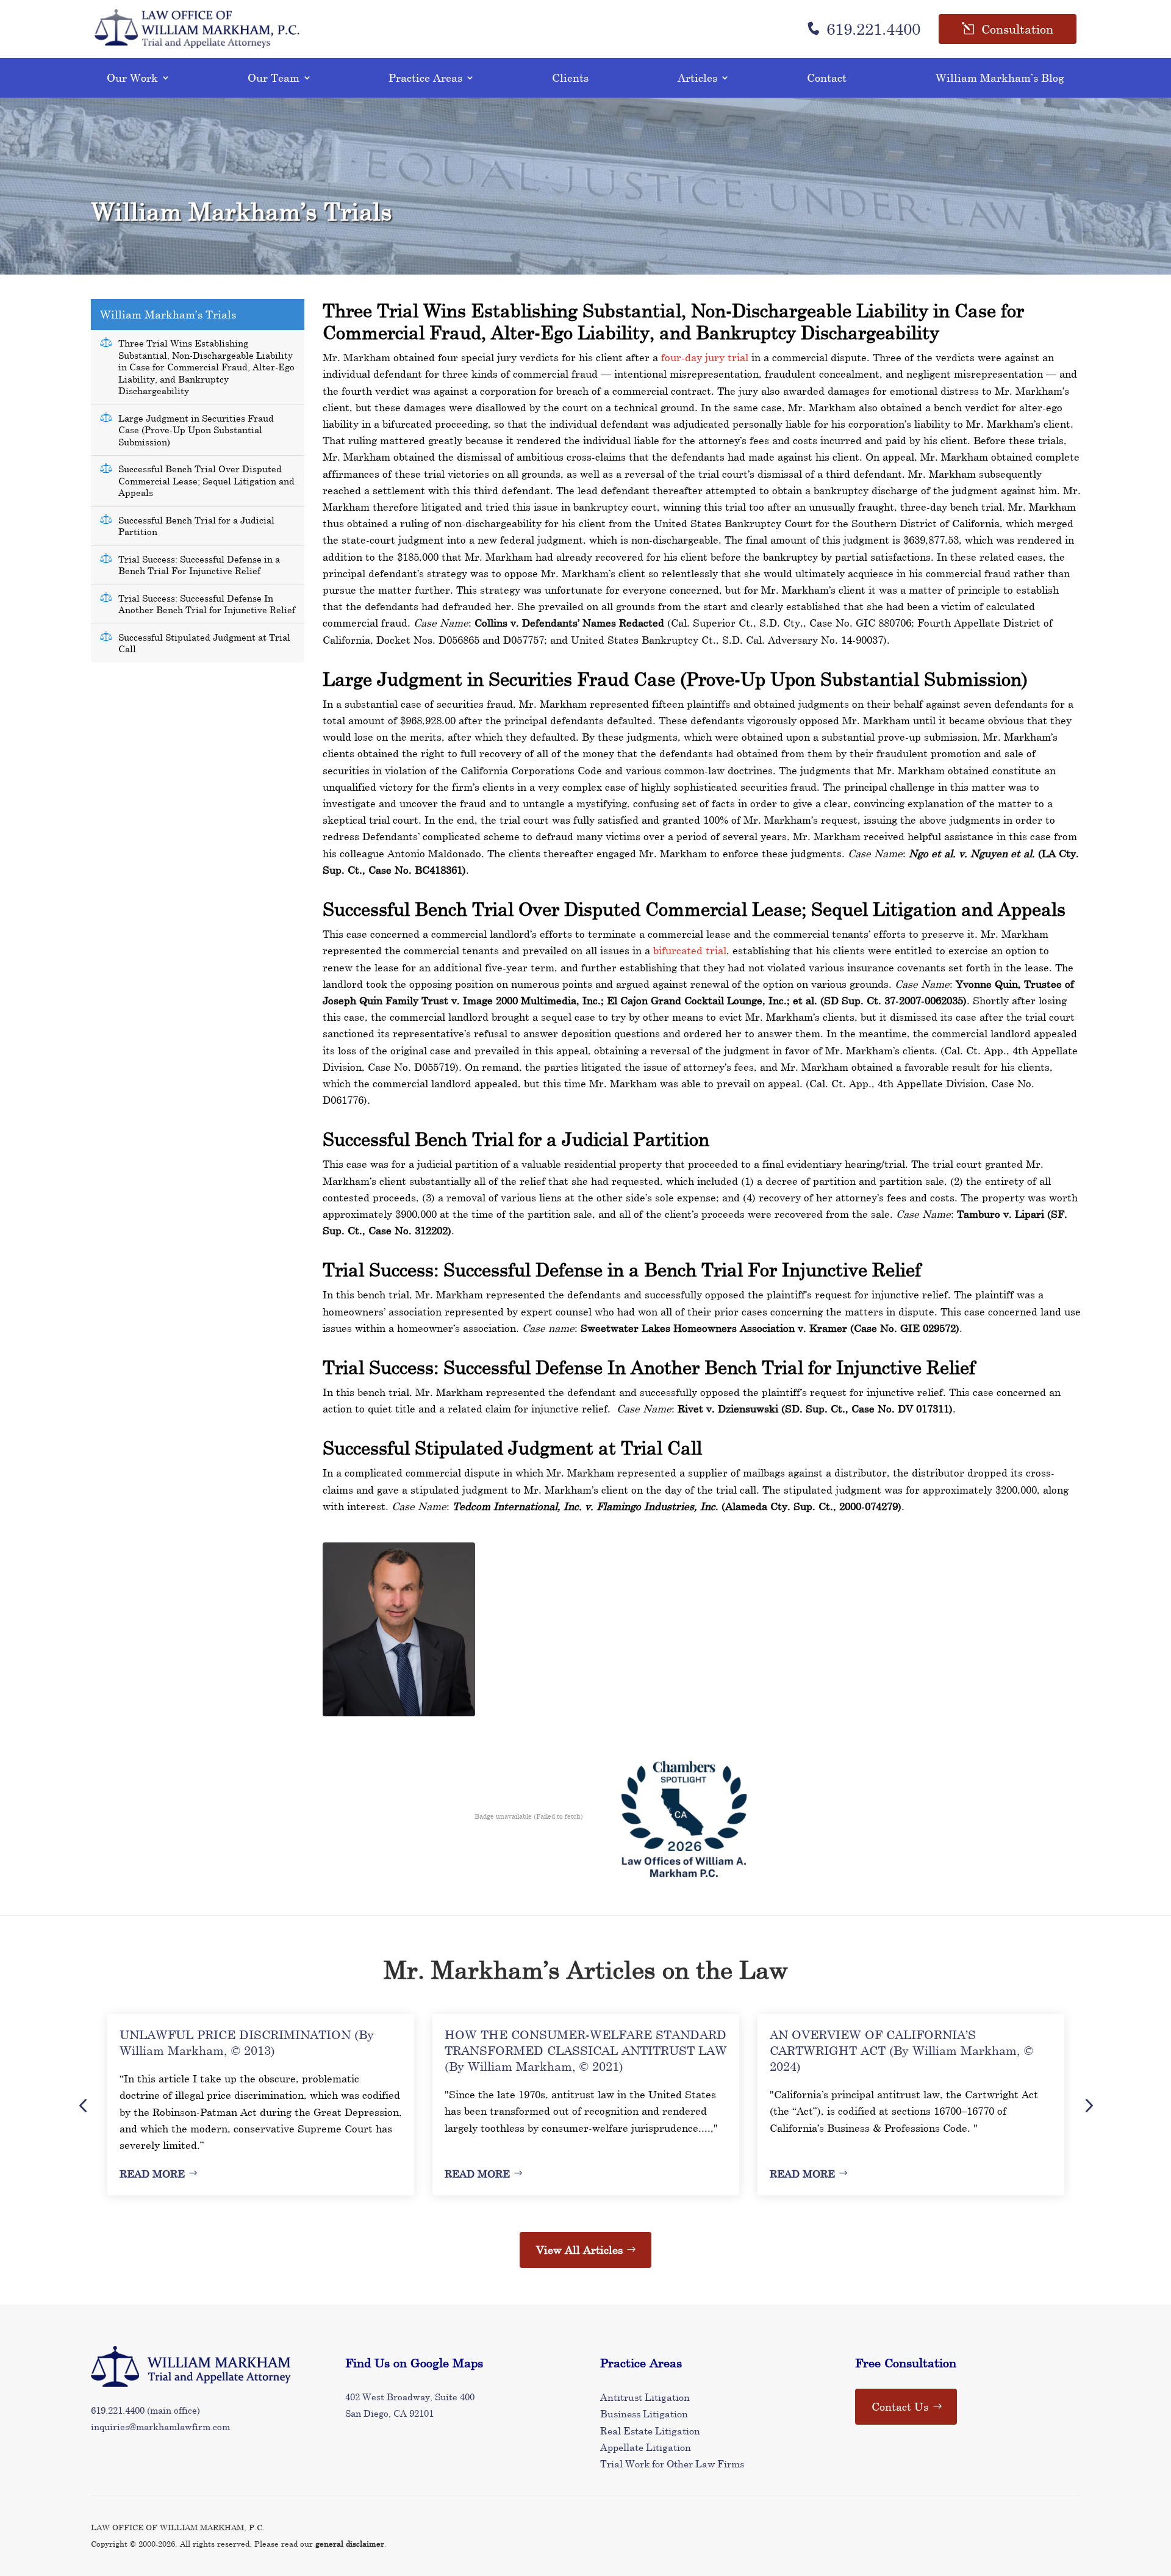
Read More (152, 2174)
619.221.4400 (873, 29)
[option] (261, 2105)
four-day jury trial (705, 357)
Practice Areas (425, 77)
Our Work (132, 77)
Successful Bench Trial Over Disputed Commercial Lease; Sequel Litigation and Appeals (206, 480)
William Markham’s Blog (1000, 77)
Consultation (1017, 29)
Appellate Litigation (646, 2447)
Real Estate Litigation (650, 2430)
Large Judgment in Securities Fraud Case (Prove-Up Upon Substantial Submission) (196, 430)
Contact (827, 77)
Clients (570, 77)
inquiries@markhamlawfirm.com (160, 2427)
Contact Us (900, 2406)
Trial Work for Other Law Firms (672, 2463)
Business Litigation (644, 2413)
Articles (697, 77)
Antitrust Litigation (645, 2397)
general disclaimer (350, 2544)
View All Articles (579, 2250)
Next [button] (1088, 2105)
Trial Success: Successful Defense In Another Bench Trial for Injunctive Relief (207, 604)
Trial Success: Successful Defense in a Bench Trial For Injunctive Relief (199, 565)
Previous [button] (83, 2105)
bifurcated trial (690, 950)
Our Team (274, 77)
